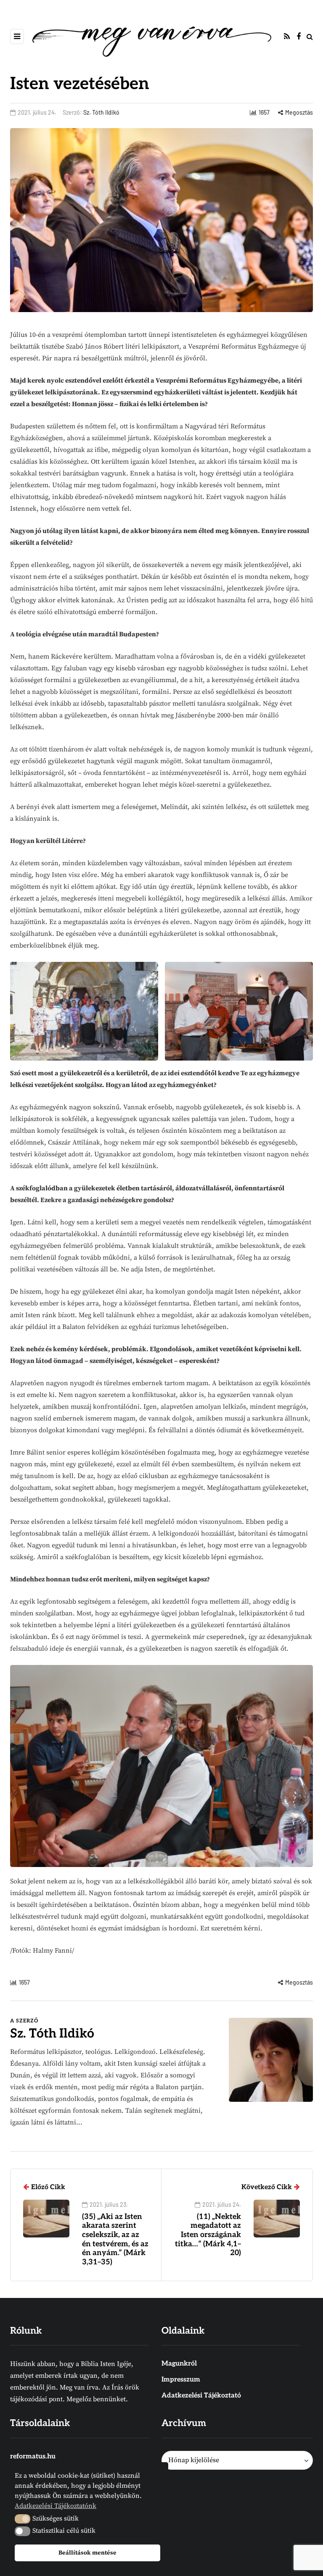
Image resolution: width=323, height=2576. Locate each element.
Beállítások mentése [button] (87, 2553)
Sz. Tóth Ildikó (101, 112)
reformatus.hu (33, 2457)
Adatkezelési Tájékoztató (201, 2396)
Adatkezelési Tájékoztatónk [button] (56, 2506)
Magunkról (179, 2364)
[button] (23, 2519)
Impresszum (181, 2380)
